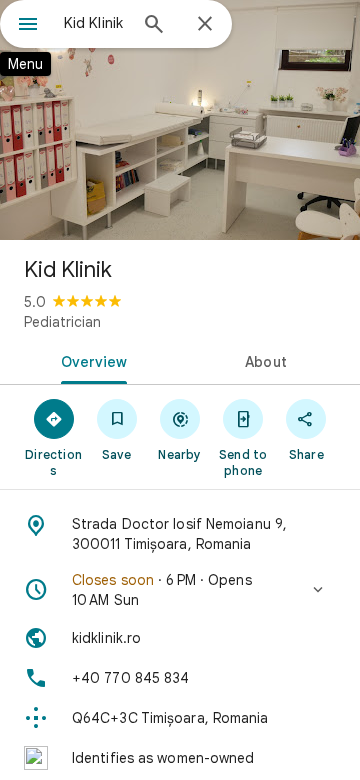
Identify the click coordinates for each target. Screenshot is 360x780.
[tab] (90, 360)
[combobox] (95, 23)
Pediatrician (62, 322)
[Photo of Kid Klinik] (180, 120)
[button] (180, 590)
